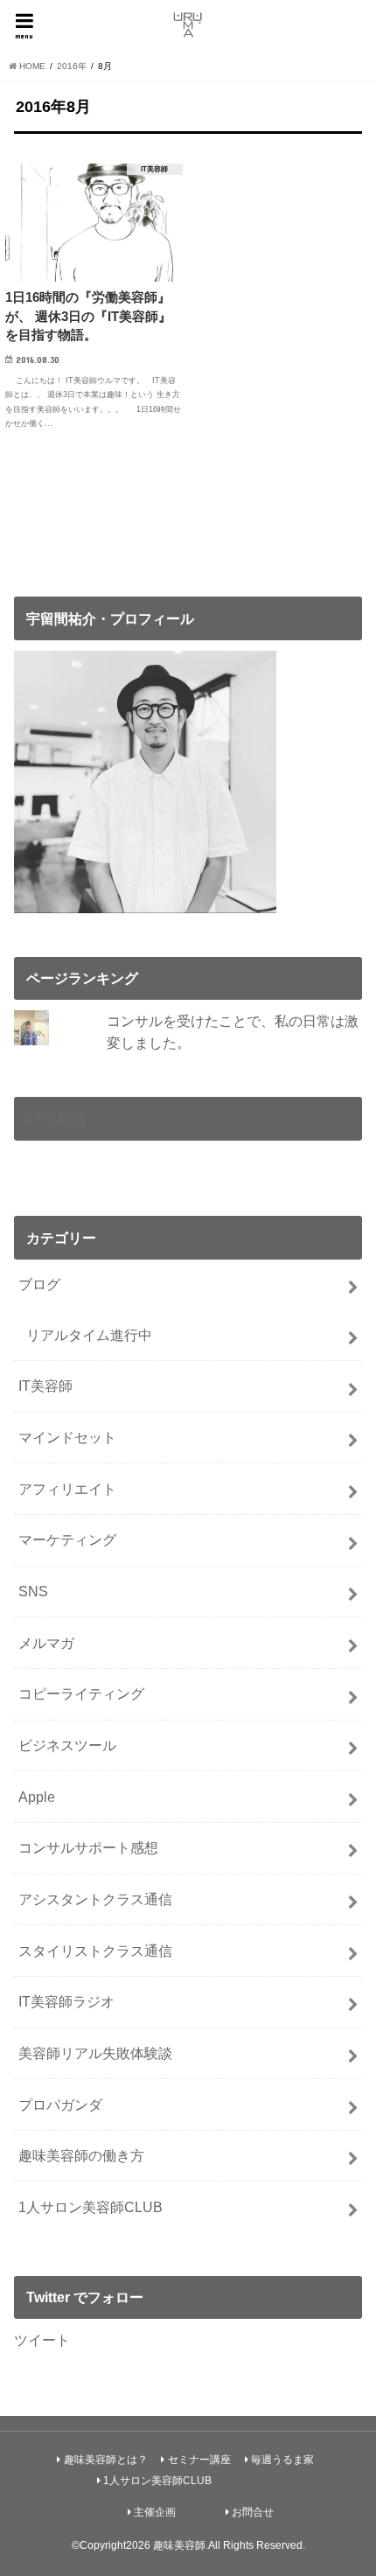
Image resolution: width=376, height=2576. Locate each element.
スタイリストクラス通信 (95, 1951)
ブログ (39, 1284)
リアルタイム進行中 (89, 1335)
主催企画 (155, 2512)
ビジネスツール (67, 1745)
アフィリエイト (67, 1489)
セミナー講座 (199, 2460)
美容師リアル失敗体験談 (95, 2053)
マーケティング (67, 1539)
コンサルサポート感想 (88, 1847)
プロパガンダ (60, 2105)
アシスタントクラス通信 (95, 1899)
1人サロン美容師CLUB (91, 2207)
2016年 (72, 66)
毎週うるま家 (282, 2460)
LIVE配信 (56, 1119)
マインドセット (67, 1437)
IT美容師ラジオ (66, 2001)
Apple (37, 1797)
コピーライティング (81, 1693)
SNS (33, 1591)
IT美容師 (45, 1386)
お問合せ (253, 2512)
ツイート (42, 2340)
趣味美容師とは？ (106, 2460)
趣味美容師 (179, 2545)
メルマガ (46, 1643)
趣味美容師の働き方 (81, 2155)
